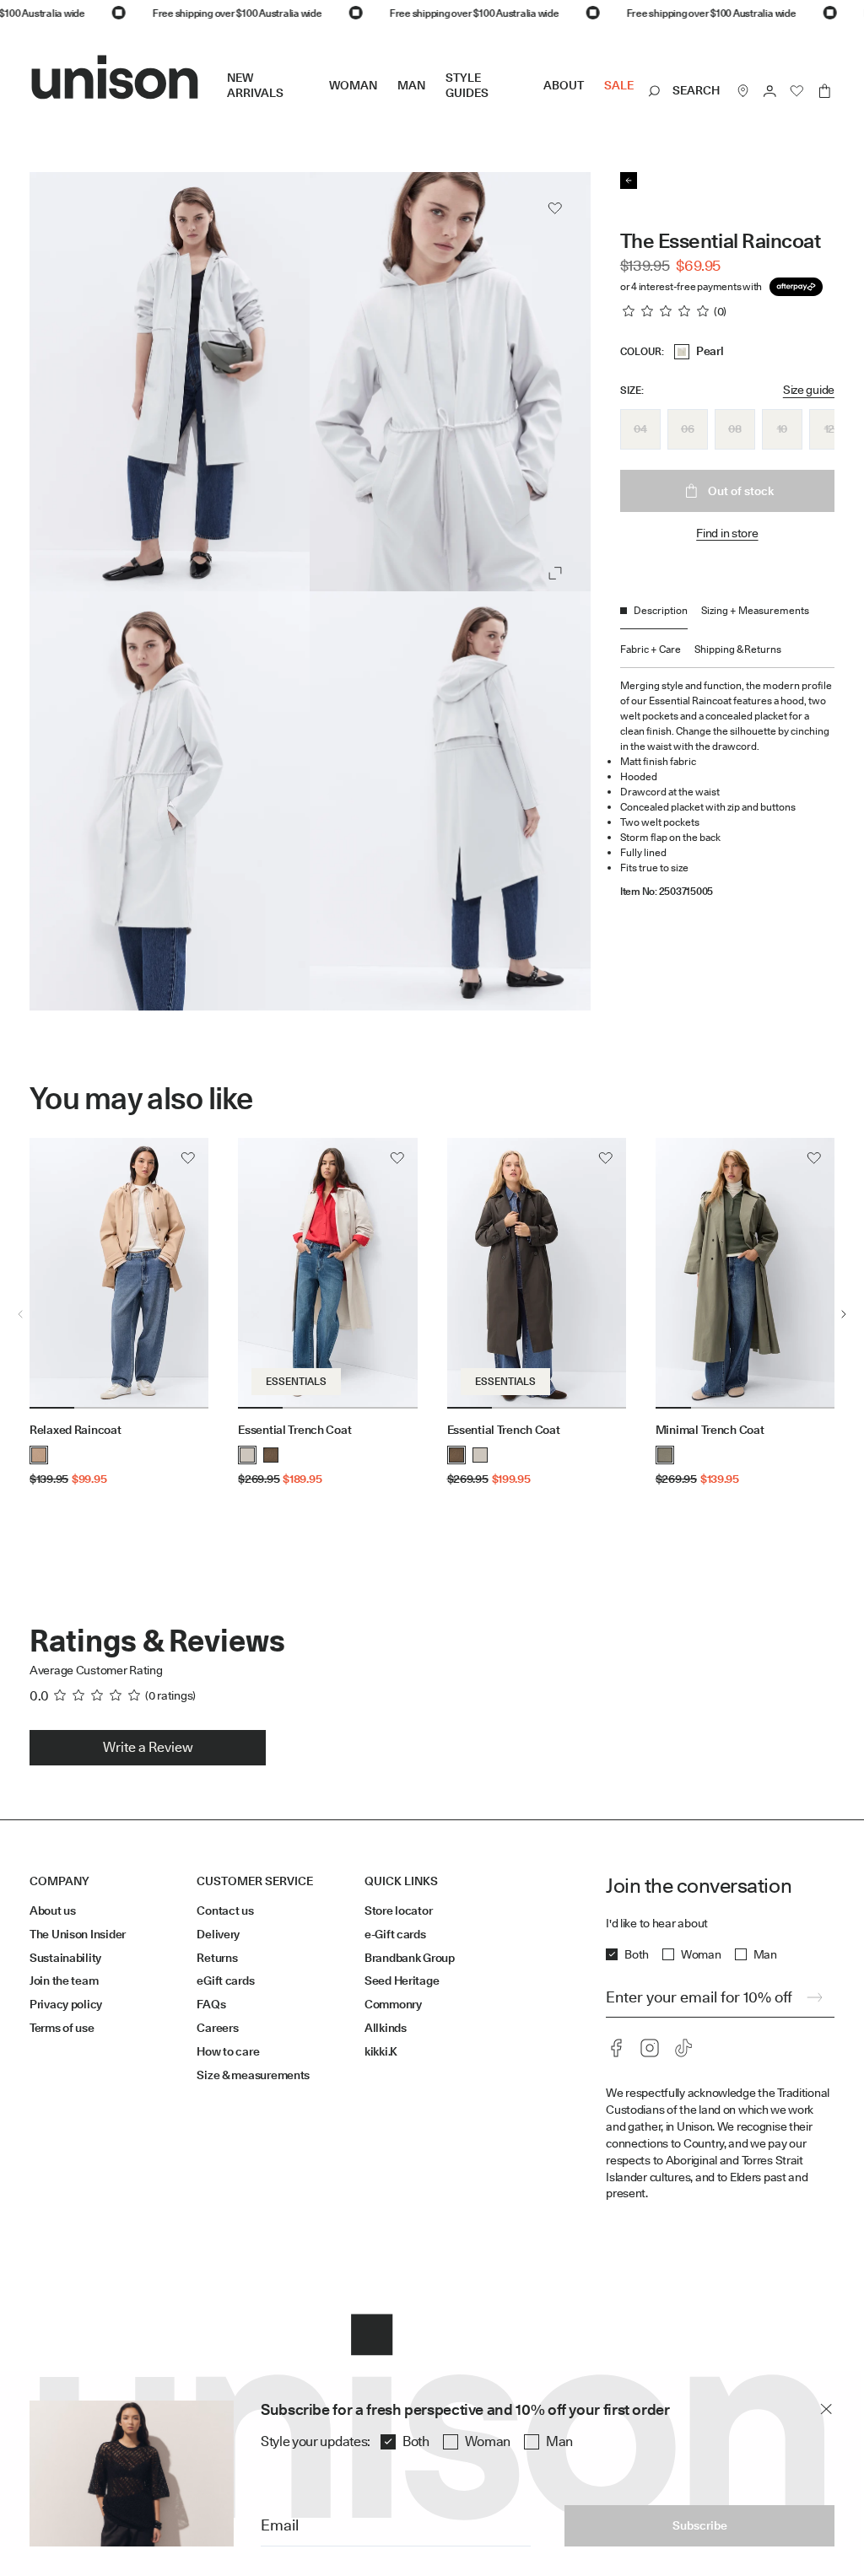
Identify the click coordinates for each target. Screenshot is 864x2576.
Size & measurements (253, 2075)
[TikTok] (683, 2048)
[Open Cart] (824, 91)
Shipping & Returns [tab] (738, 649)
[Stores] (743, 91)
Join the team (64, 1981)
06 (687, 428)
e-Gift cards (395, 1934)
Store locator (398, 1910)
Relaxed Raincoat (76, 1430)
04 (640, 428)
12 (829, 428)
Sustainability (65, 1958)
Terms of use (62, 2028)
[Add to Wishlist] (555, 208)
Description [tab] (661, 610)
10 (782, 428)
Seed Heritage (402, 1981)
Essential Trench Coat (294, 1430)
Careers (217, 2028)
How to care (228, 2051)
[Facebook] (616, 2048)
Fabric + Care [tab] (651, 649)
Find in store (727, 533)
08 (734, 428)
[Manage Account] (770, 91)
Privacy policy (66, 2004)
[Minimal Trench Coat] (745, 1274)
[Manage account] (770, 91)
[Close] (826, 2409)
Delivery (218, 1934)
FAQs (211, 2004)
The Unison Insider (78, 1934)
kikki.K (381, 2051)
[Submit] (814, 1997)
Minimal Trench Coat (710, 1430)
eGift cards (225, 1981)
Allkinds (386, 2028)
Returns (217, 1958)
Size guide (809, 390)
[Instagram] (650, 2048)
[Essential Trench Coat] (327, 1274)
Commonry (393, 2004)
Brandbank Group (410, 1958)
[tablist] (727, 636)
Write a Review (148, 1747)
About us (53, 1910)
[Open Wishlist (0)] (797, 91)
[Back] (629, 181)
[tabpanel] (727, 783)
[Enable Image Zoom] (555, 574)
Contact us (225, 1910)
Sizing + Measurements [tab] (755, 610)
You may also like (141, 1099)
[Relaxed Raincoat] (119, 1274)
